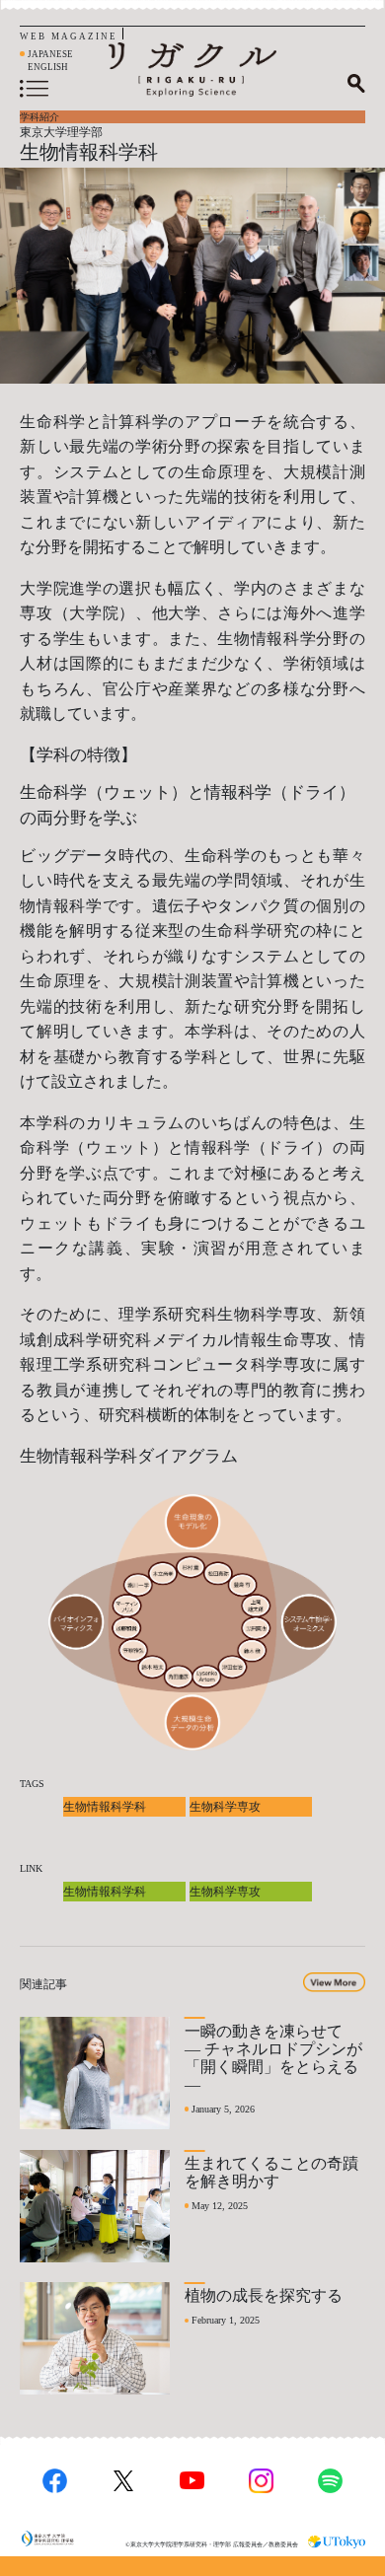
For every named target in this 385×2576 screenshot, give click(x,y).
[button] (334, 1982)
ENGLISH (48, 67)
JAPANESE (50, 54)
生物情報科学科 (105, 1807)
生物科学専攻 (225, 1807)
